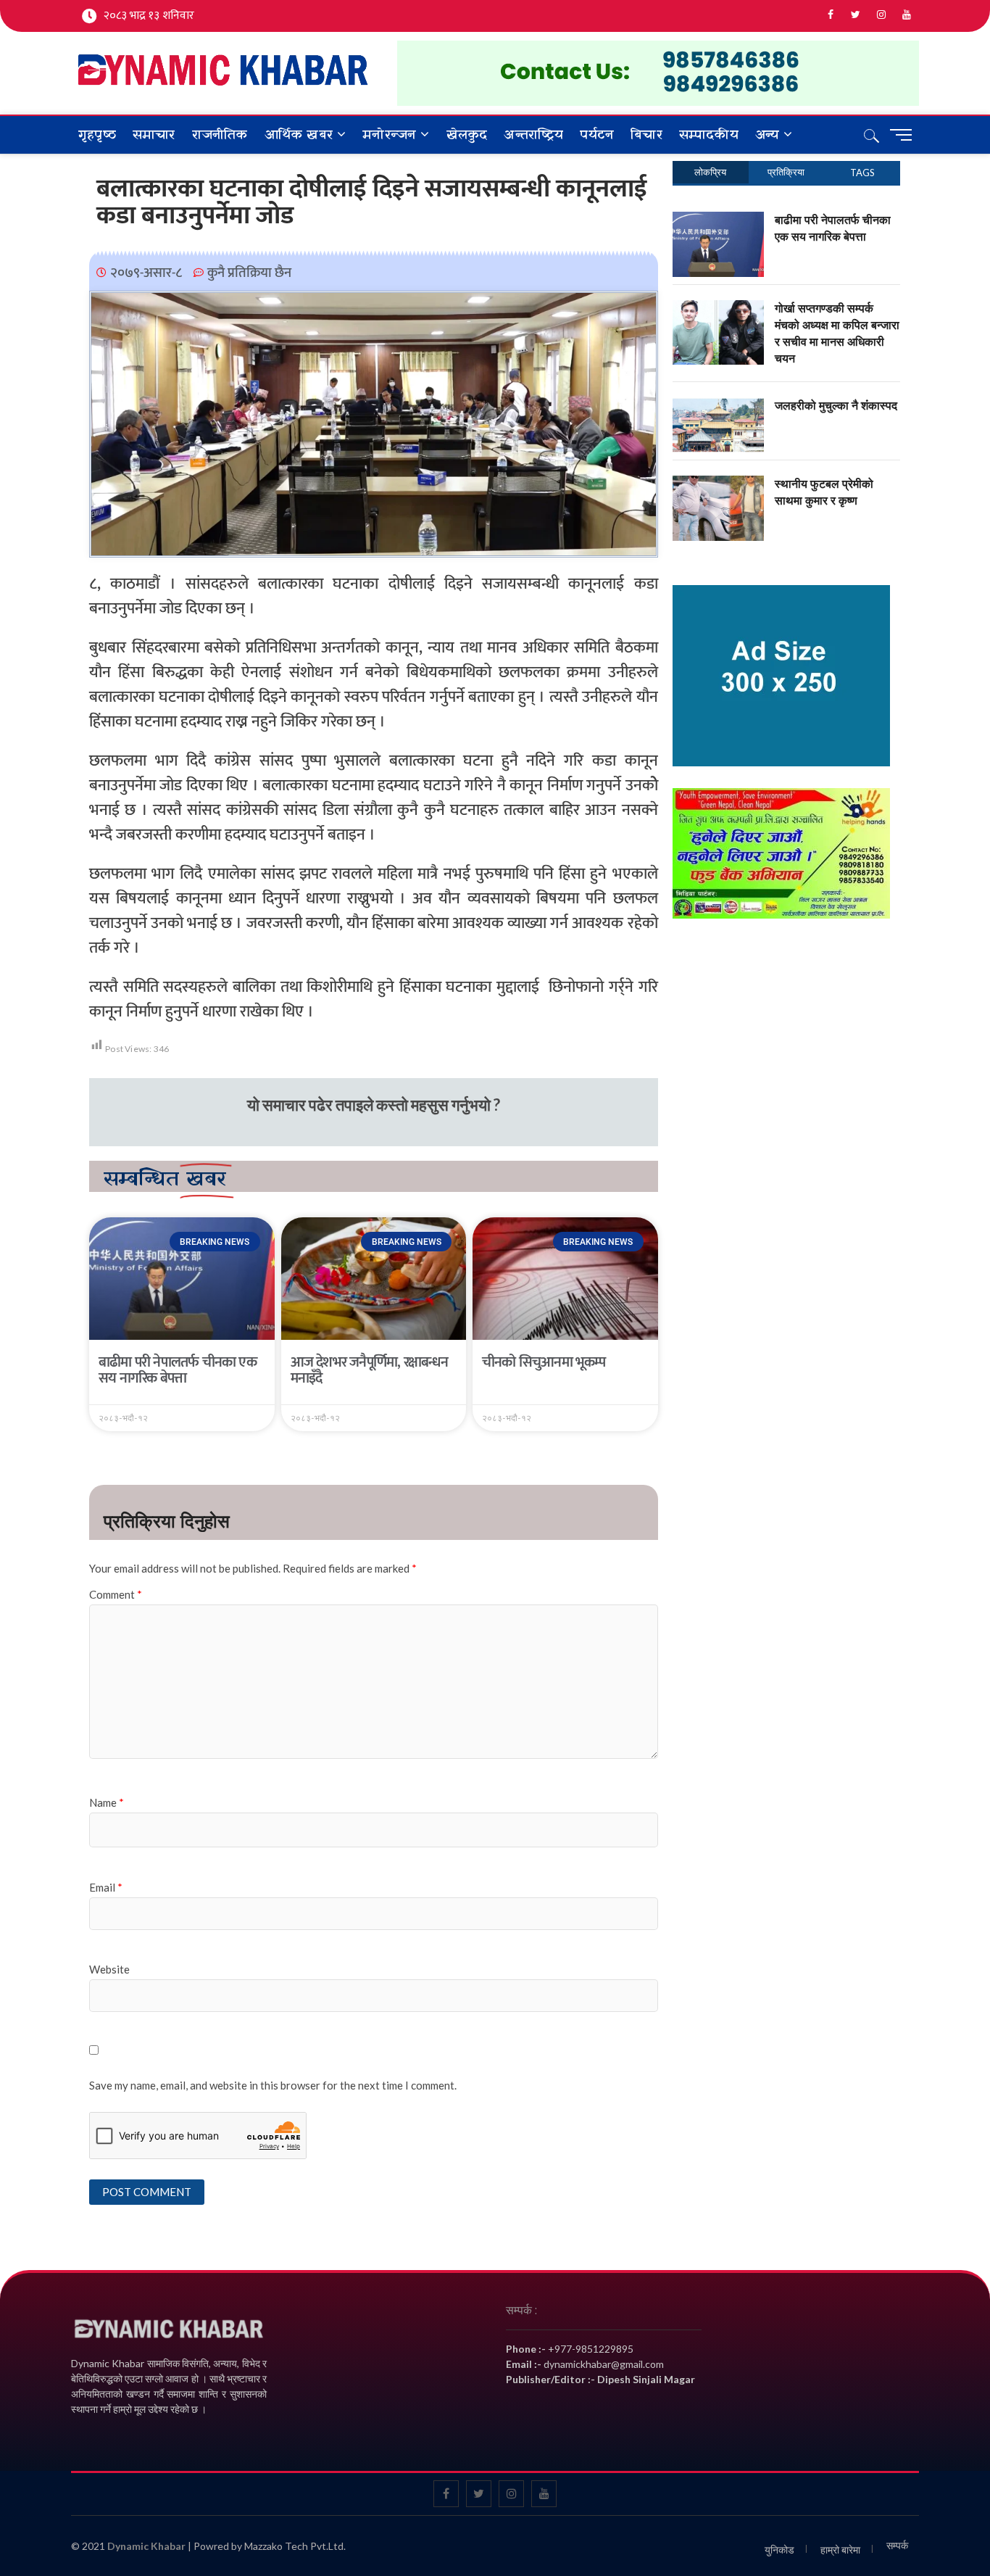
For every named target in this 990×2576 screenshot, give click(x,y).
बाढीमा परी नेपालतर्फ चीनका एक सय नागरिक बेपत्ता (178, 1370)
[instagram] (881, 15)
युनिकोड (779, 2550)
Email (106, 1887)
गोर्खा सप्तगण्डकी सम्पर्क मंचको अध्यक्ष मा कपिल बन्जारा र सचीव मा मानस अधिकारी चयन (837, 333)
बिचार (646, 135)
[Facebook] (830, 15)
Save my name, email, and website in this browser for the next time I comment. (273, 2085)
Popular (711, 172)
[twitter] (856, 15)
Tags (862, 173)
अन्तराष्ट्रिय (533, 135)
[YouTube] (906, 15)
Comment (116, 1594)
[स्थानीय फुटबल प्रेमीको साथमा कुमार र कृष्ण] (719, 484)
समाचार (154, 135)
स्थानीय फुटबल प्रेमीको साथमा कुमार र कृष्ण (824, 492)
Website (109, 1969)
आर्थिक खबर (299, 135)
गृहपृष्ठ (97, 135)
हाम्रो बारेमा (840, 2550)
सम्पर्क (897, 2545)
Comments (787, 172)
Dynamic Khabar (146, 2546)
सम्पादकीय (709, 135)
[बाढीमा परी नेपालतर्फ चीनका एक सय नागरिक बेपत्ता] (719, 220)
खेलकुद (467, 135)
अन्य (767, 135)
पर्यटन (597, 135)
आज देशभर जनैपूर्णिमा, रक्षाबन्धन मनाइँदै (370, 1370)
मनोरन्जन (389, 135)
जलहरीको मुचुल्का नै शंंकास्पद (836, 405)
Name (107, 1802)
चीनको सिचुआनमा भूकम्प (544, 1362)
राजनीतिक (220, 135)
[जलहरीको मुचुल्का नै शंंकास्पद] (719, 405)
